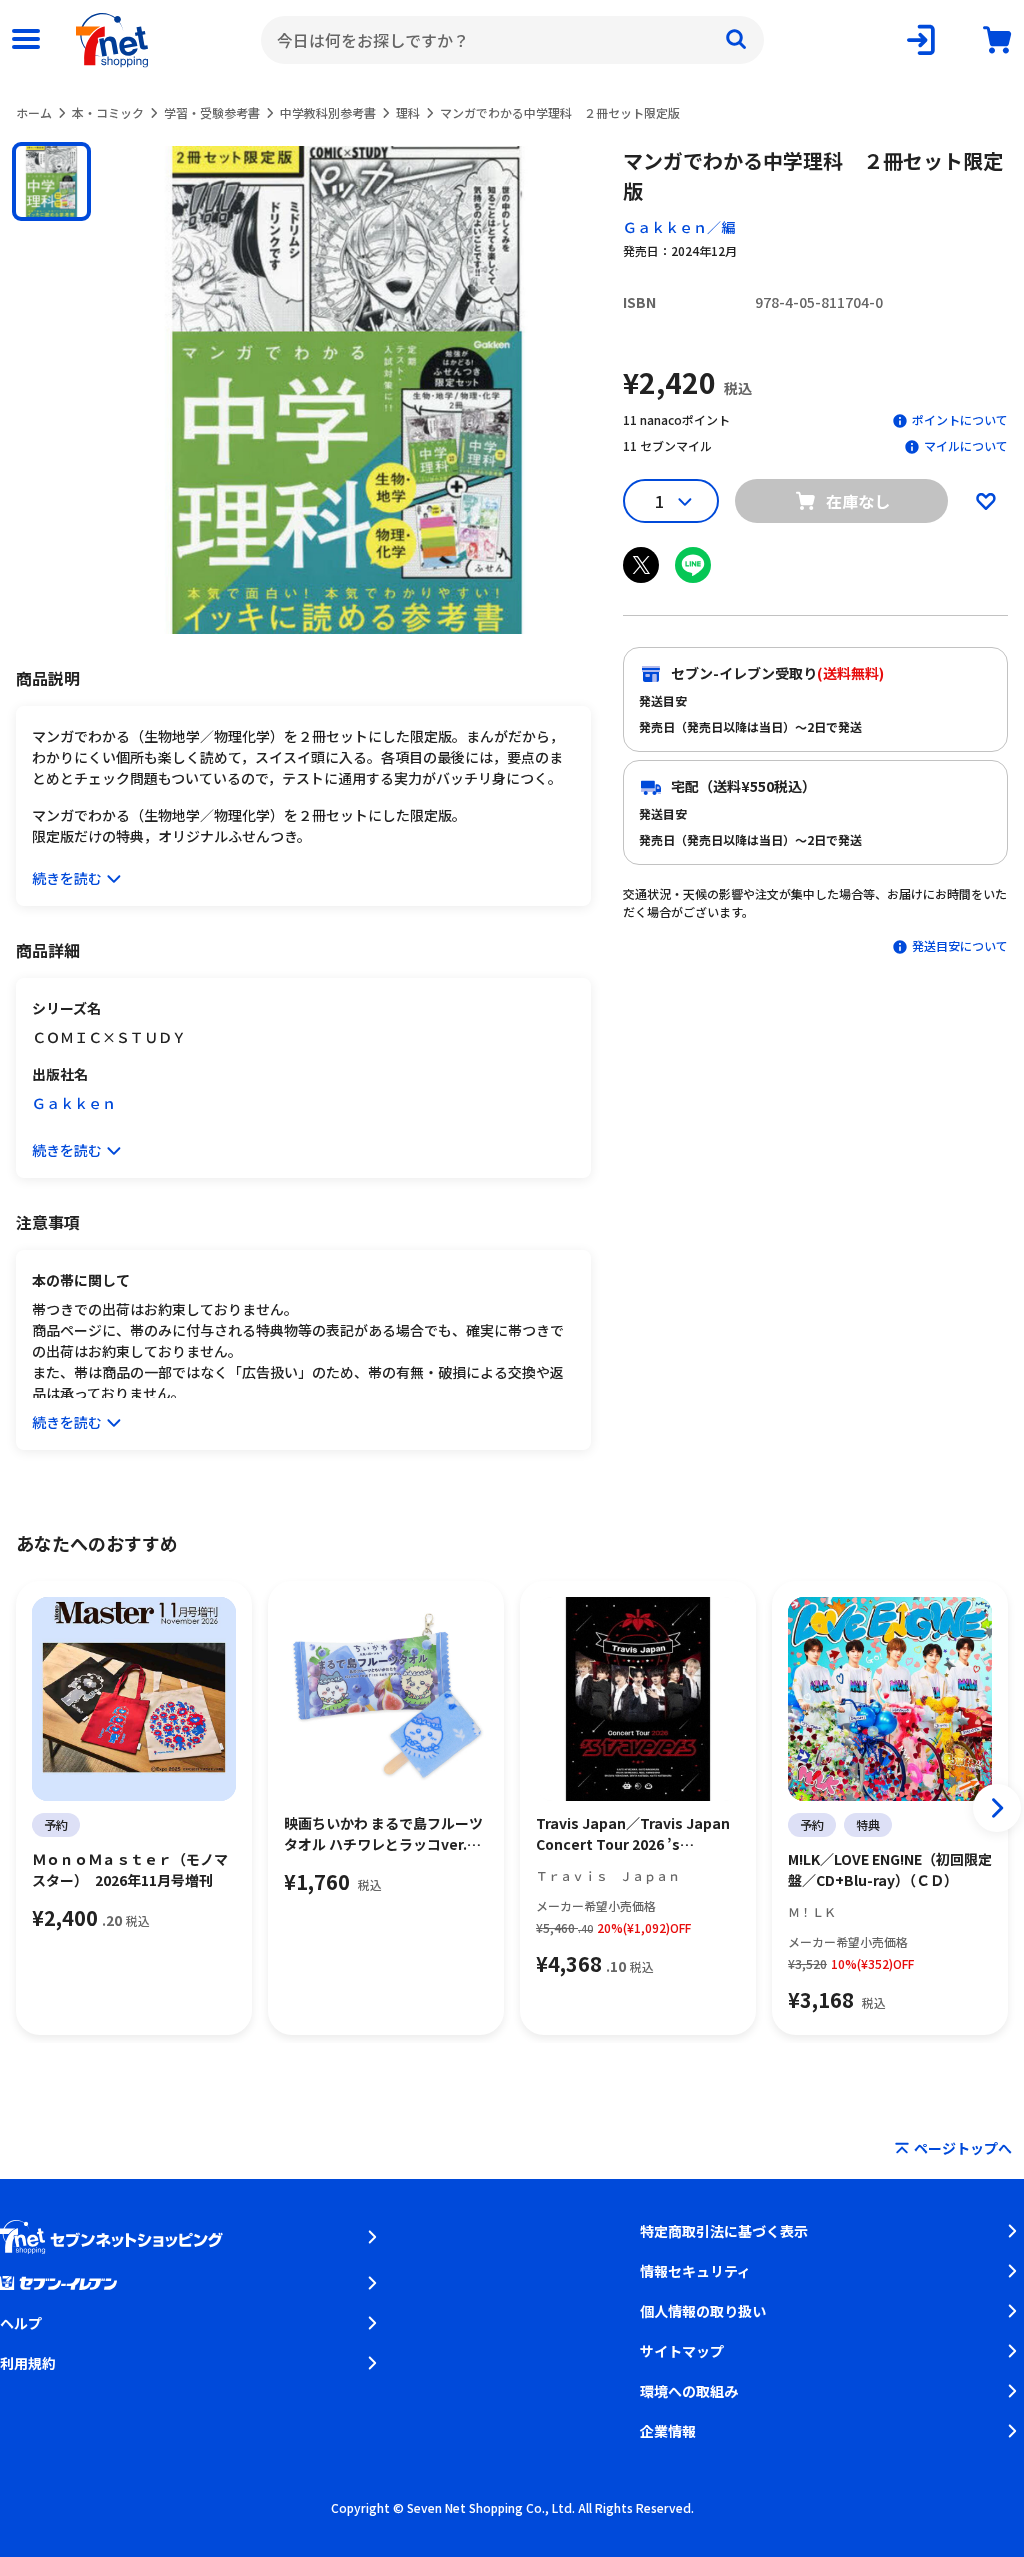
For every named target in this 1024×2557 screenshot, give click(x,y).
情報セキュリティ (695, 2271)
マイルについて (966, 445)
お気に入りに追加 (986, 501)
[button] (51, 181)
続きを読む (67, 878)
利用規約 (28, 2363)
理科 (408, 112)
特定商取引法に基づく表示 (724, 2231)
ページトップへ (963, 2148)
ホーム (34, 112)
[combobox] (512, 40)
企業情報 (668, 2431)
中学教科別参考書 (328, 112)
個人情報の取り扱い (703, 2311)
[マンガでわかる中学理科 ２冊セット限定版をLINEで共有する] (693, 565)
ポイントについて (960, 419)
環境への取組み (689, 2391)
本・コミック (108, 112)
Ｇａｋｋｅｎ (74, 1103)
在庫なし (858, 501)
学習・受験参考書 (212, 112)
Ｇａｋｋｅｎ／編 (679, 227)
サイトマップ (682, 2351)
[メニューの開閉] (26, 40)
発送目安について (960, 945)
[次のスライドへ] (997, 1808)
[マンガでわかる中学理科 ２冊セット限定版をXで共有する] (641, 565)
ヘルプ (21, 2323)
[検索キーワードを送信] (736, 40)
